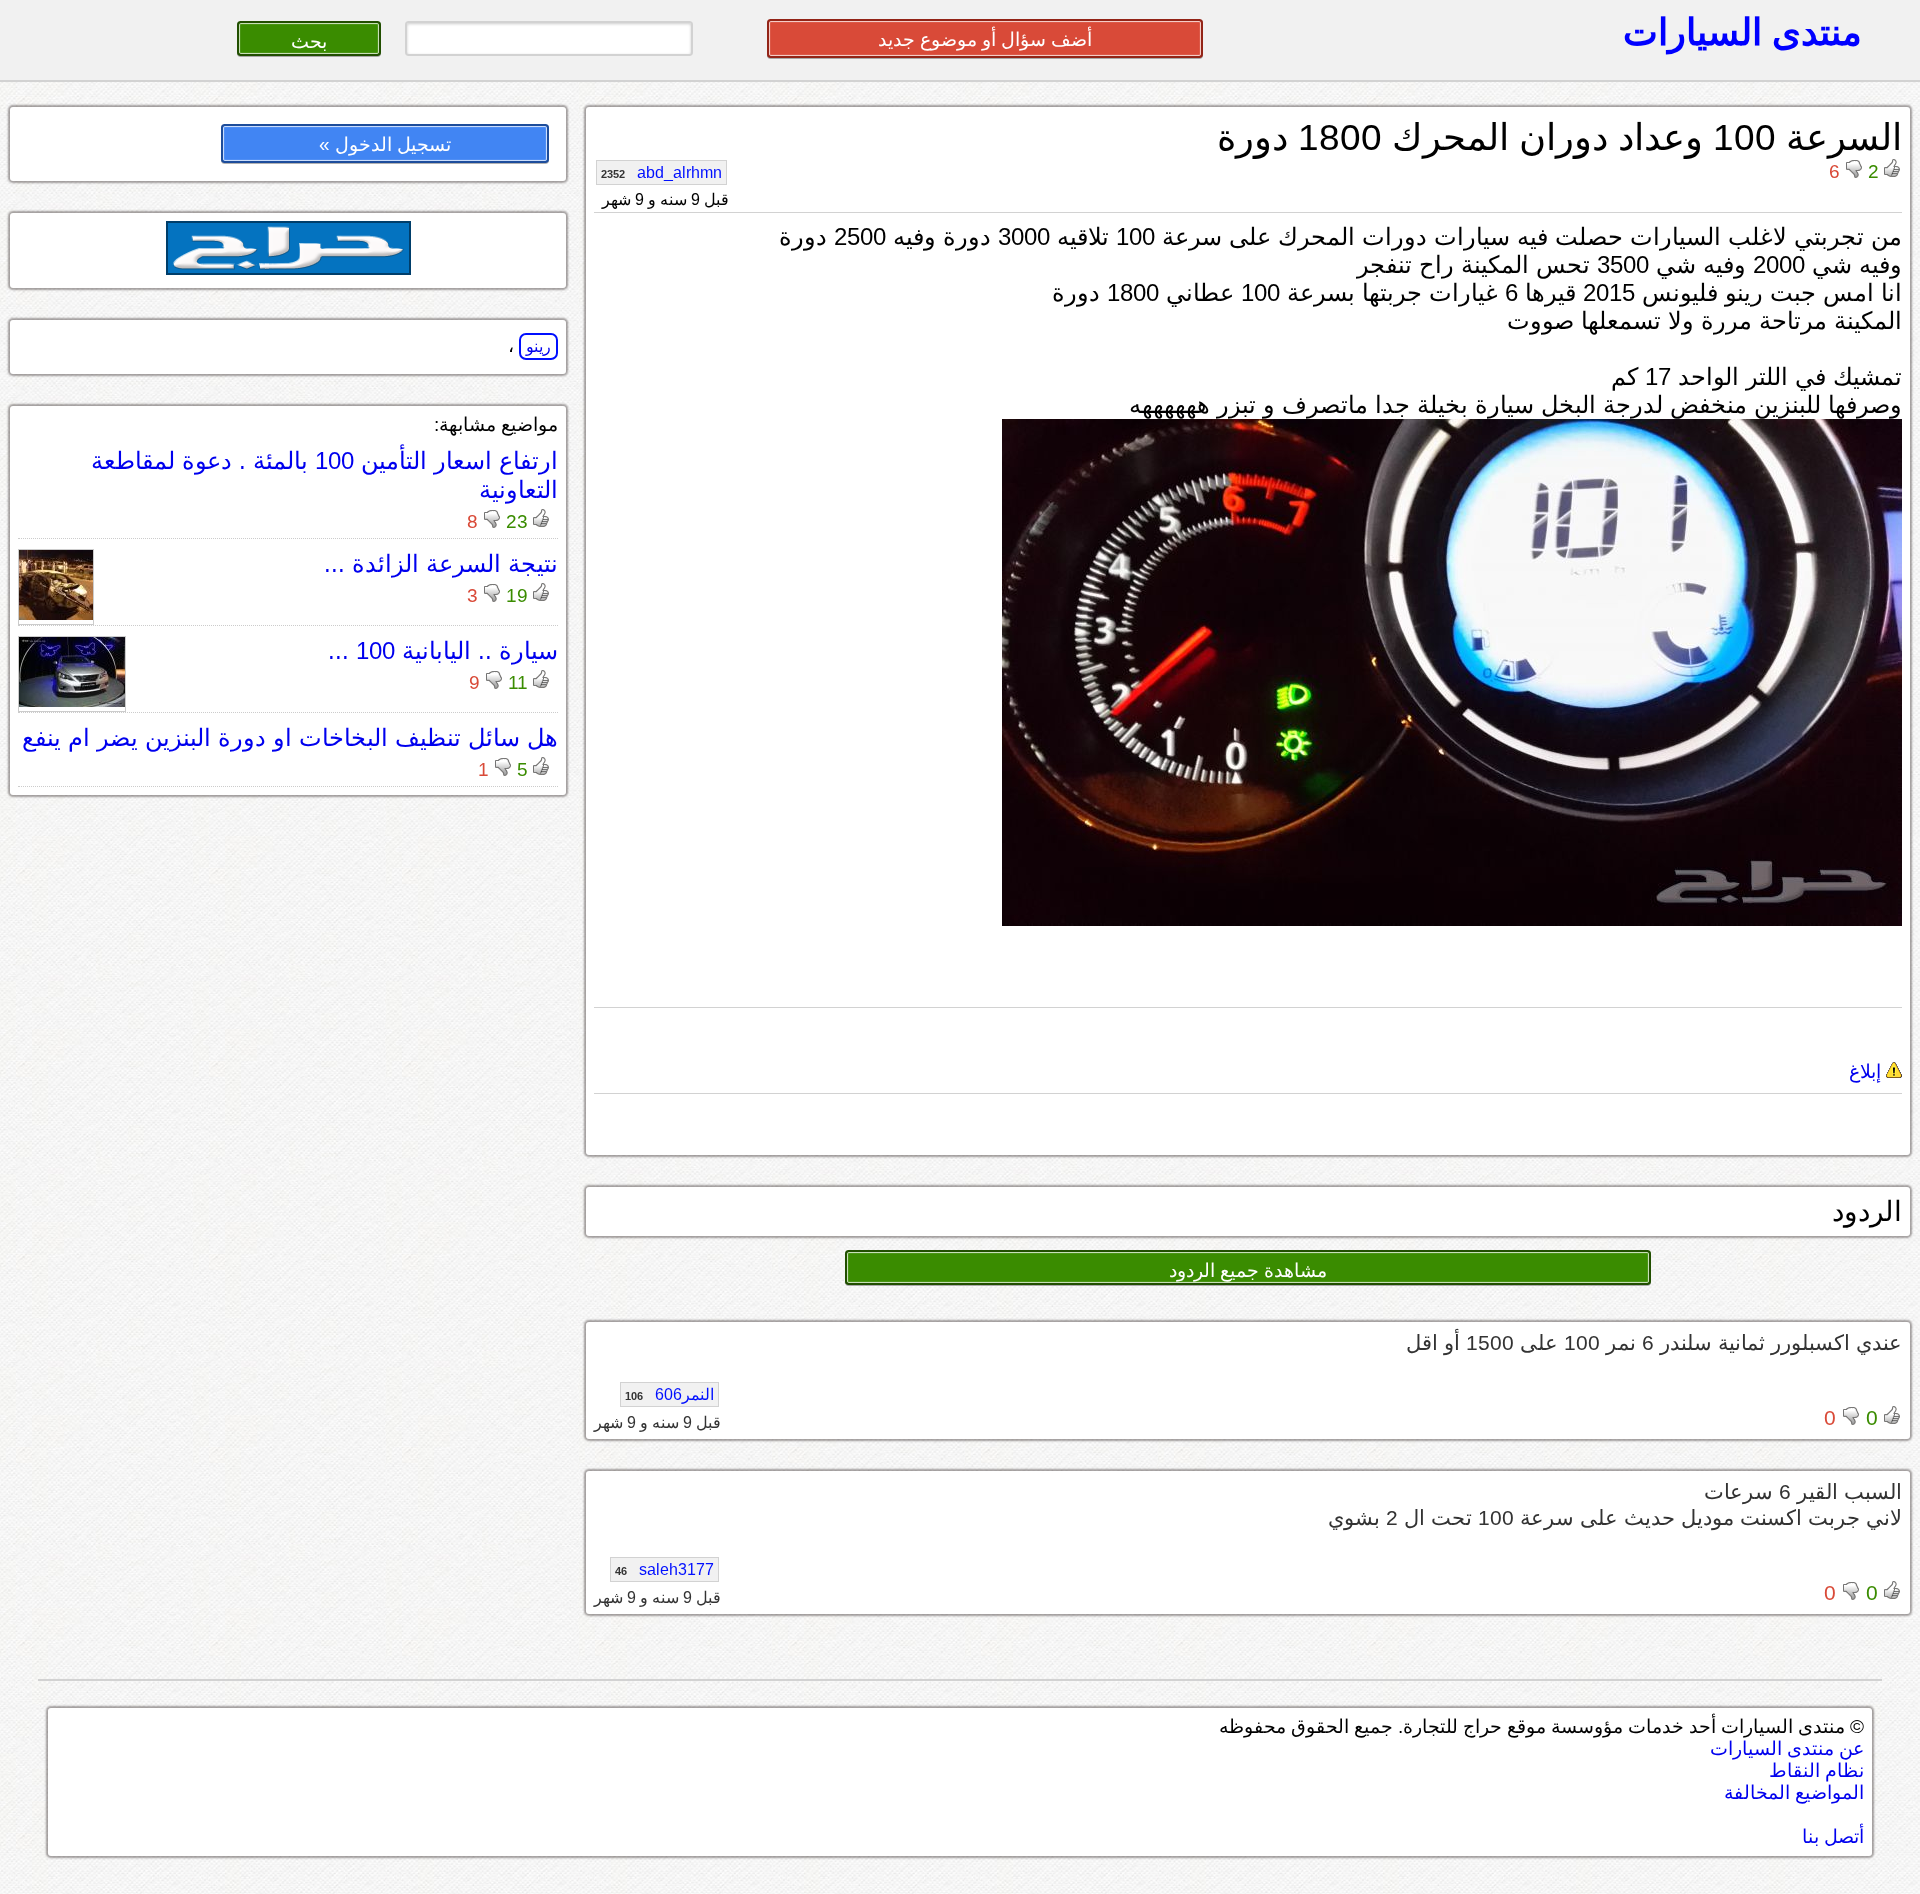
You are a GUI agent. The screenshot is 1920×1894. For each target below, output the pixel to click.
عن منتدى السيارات (1787, 1748)
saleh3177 (664, 1569)
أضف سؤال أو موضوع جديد (985, 39)
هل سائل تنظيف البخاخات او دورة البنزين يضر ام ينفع (290, 737)
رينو (538, 346)
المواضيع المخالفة (1794, 1792)
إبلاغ (1867, 1071)
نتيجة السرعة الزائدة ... (441, 563)
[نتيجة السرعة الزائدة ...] (56, 614)
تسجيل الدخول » (385, 144)
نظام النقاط (1816, 1770)
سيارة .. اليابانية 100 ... (443, 650)
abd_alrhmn (661, 172)
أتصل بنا (1833, 1836)
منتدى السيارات (1742, 32)
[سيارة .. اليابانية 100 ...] (72, 701)
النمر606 (669, 1394)
